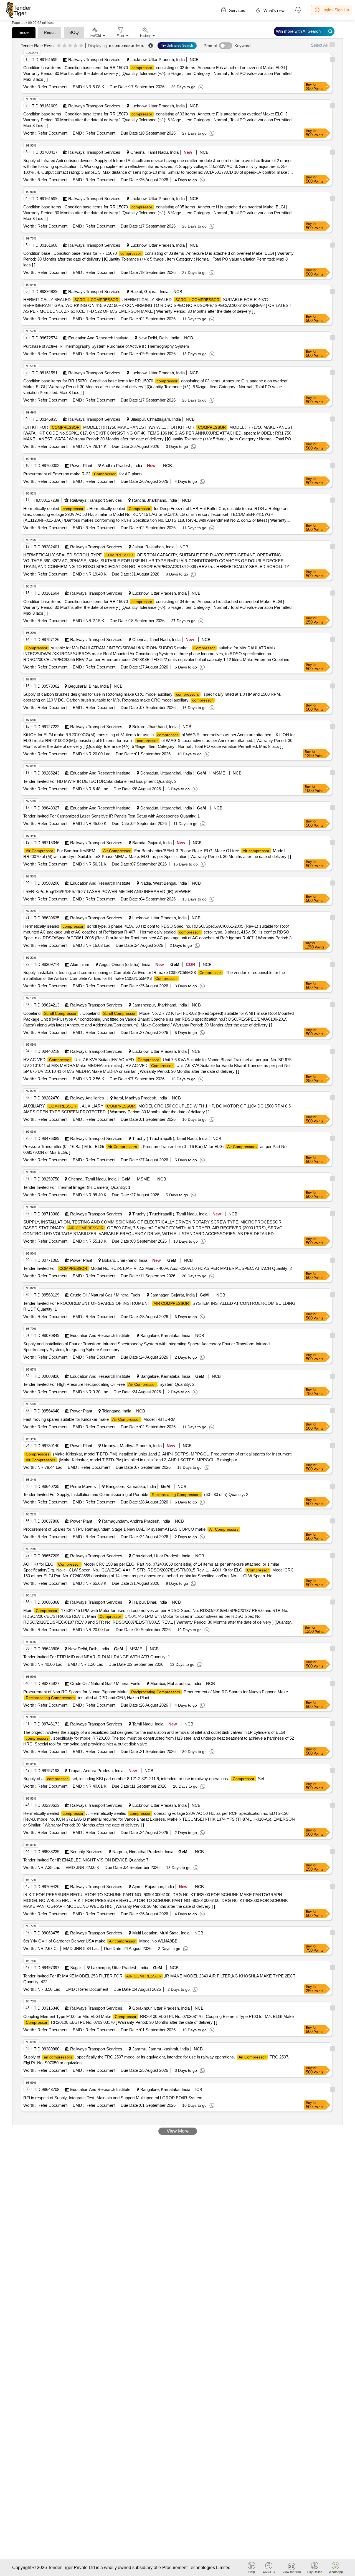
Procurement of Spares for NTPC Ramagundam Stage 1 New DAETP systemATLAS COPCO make (131, 1529)
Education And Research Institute (98, 338)
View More (178, 2131)
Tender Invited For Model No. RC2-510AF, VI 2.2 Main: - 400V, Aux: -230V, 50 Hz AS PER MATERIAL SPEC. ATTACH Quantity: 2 (158, 1268)
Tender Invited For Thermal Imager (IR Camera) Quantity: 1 (77, 1187)
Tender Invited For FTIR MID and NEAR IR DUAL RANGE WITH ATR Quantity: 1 (97, 1657)
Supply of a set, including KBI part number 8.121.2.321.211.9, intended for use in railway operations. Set (144, 1779)
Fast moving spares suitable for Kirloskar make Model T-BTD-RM (99, 1419)
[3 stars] (70, 46)
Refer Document (52, 87)
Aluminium (80, 964)
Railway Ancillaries (87, 1098)
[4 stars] (76, 46)
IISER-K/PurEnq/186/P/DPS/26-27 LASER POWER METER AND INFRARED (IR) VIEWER (107, 891)
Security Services (86, 1852)
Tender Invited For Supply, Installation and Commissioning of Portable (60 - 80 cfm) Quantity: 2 (136, 1494)
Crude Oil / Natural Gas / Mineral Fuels (105, 1295)
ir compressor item (126, 45)
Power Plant (81, 466)
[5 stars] (81, 46)
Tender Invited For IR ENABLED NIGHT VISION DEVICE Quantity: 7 (86, 1860)
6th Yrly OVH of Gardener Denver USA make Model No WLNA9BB (100, 1941)
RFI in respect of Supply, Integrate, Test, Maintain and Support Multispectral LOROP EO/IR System (113, 2098)
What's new (273, 10)
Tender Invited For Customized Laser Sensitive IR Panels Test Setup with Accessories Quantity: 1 (111, 816)
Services (237, 10)
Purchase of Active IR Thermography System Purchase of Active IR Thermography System (106, 346)
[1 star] (59, 46)
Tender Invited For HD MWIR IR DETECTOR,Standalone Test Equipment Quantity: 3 (100, 781)
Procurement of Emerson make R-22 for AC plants (83, 474)
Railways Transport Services (94, 60)
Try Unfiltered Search (177, 46)
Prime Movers (83, 1486)
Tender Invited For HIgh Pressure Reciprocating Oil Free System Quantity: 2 (109, 1384)
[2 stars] (64, 46)
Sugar (76, 1968)
